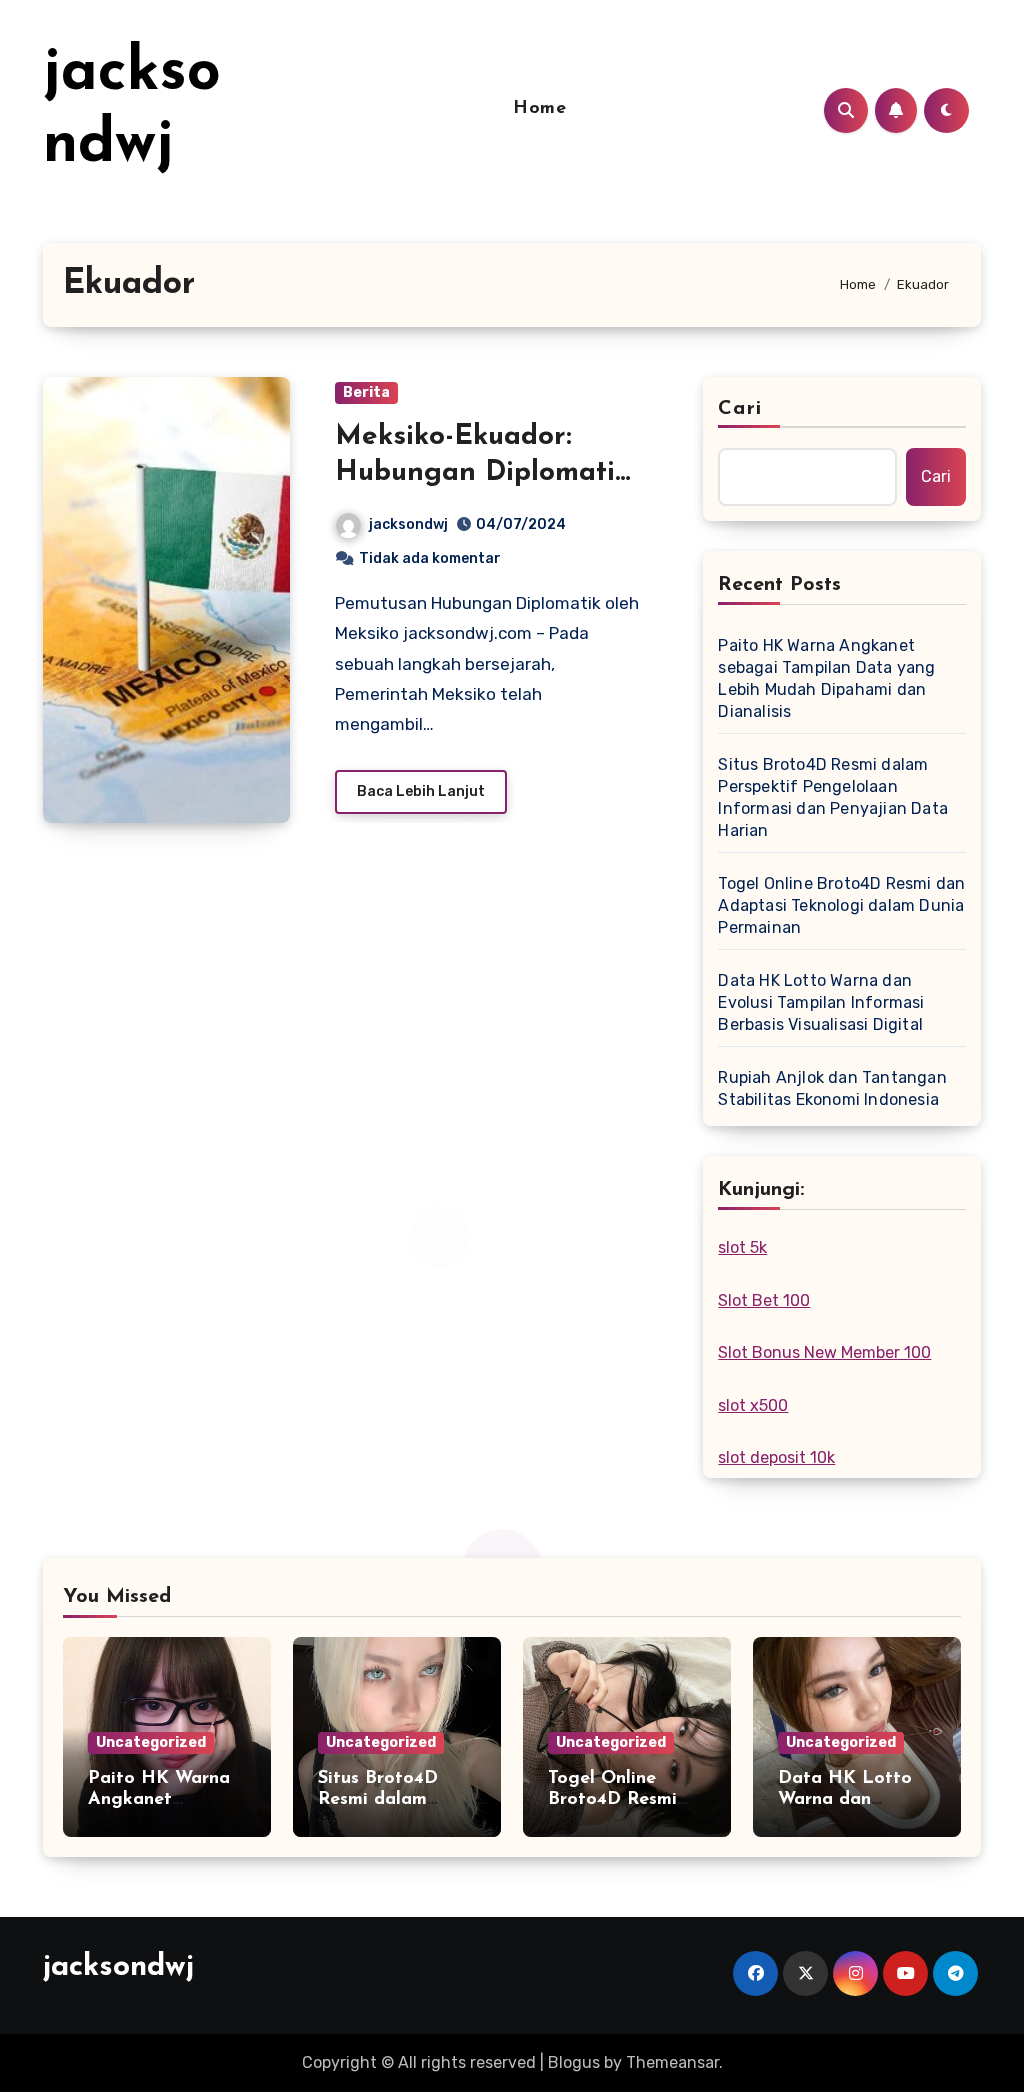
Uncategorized (151, 1742)
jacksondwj (408, 524)
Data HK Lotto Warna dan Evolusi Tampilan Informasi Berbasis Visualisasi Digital (821, 1002)
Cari (739, 409)
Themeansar (672, 2062)
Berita (366, 392)
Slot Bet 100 (764, 1300)
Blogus (574, 2062)
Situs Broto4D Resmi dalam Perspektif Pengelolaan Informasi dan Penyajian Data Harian (833, 797)
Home (539, 109)
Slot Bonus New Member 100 (824, 1352)
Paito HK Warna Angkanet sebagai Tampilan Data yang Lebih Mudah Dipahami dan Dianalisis (826, 678)
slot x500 (753, 1405)
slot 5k (742, 1247)
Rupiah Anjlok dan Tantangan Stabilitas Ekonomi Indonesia (832, 1088)
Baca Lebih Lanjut (421, 791)
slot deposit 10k (776, 1457)
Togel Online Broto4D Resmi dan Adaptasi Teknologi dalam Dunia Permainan (841, 905)
